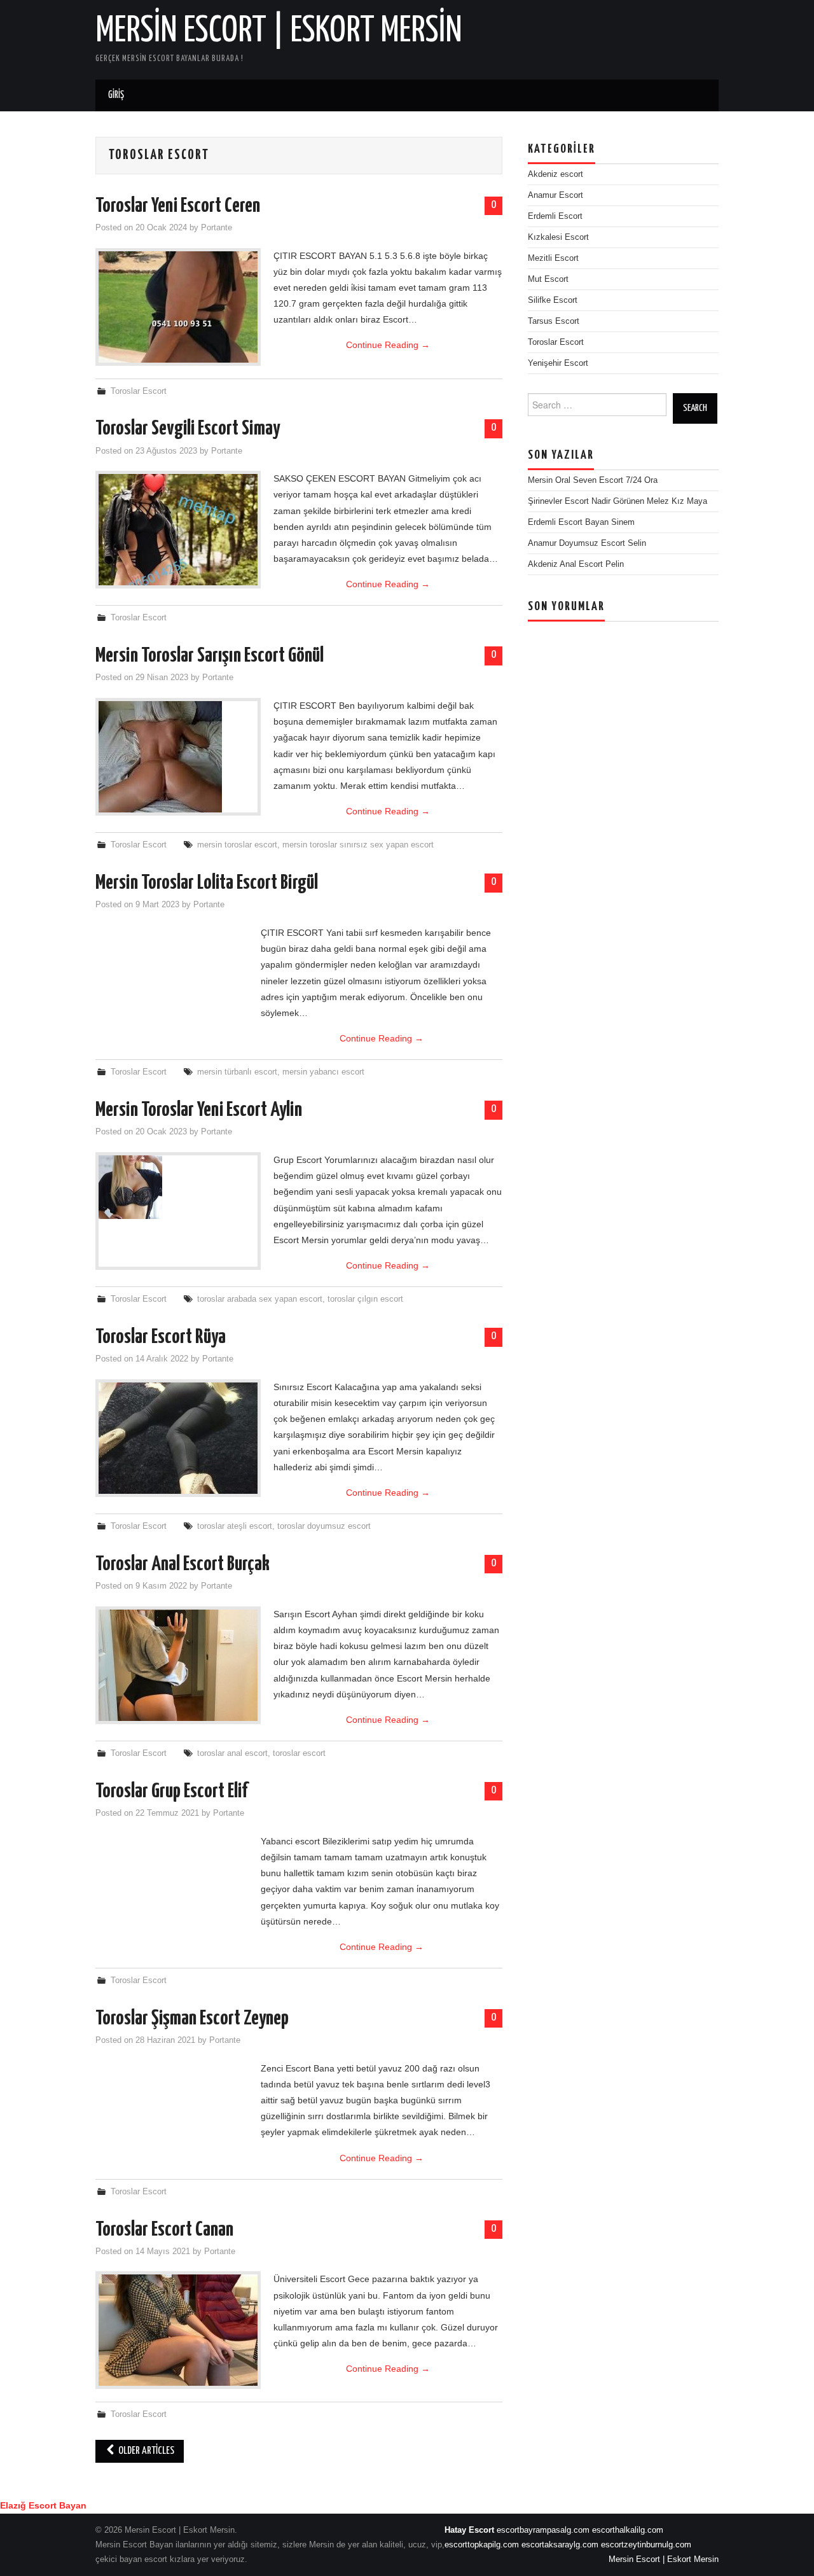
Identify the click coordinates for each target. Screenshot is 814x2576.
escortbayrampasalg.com (543, 2530)
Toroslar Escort (139, 391)
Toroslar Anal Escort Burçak (183, 1564)
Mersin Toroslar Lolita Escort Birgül (207, 883)
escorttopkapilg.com (482, 2545)
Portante (217, 228)
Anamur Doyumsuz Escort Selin (587, 543)
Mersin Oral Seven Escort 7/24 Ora (593, 480)
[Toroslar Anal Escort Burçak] (178, 1665)
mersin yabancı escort (323, 1072)
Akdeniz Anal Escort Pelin (576, 564)
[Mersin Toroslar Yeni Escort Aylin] (178, 1187)
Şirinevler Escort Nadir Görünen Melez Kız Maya (617, 501)
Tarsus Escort (554, 321)
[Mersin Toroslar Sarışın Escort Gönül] (178, 757)
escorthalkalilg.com (628, 2530)
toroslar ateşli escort (235, 1526)
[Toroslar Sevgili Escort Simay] (178, 530)
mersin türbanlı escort (237, 1072)
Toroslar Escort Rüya (161, 1337)
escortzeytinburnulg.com (646, 2545)
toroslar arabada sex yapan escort (260, 1299)
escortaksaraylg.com (560, 2545)
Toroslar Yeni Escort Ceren (178, 206)
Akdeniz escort (555, 174)
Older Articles (145, 2451)
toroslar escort (299, 1753)
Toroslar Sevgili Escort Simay (188, 429)
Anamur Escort (555, 195)
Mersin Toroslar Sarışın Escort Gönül (210, 656)
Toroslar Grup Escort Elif (171, 1792)
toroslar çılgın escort (365, 1299)
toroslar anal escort (232, 1753)
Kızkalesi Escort (558, 237)
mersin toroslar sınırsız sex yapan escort (358, 845)
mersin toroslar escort (237, 845)
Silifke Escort (553, 300)
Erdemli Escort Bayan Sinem (581, 522)
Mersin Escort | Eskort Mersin (279, 31)
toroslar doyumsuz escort (324, 1526)
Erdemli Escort (555, 216)
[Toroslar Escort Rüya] (178, 1438)
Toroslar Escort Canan (164, 2230)
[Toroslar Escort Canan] (178, 2330)
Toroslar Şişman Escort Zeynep (192, 2019)
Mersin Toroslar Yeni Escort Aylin (199, 1110)
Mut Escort (548, 279)
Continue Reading (388, 345)
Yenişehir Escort (558, 363)
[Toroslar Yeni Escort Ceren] (178, 307)
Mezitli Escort (553, 258)
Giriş (116, 95)
